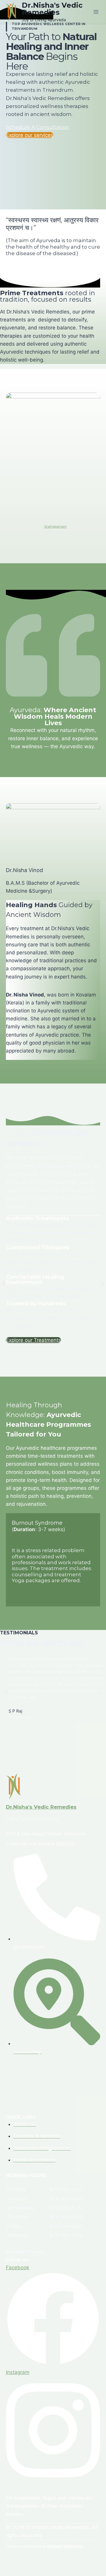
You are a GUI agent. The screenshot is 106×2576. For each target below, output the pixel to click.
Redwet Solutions (65, 2546)
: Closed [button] (25, 2252)
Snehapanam (55, 526)
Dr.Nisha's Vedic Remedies (41, 1807)
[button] (4, 1284)
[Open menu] (96, 12)
